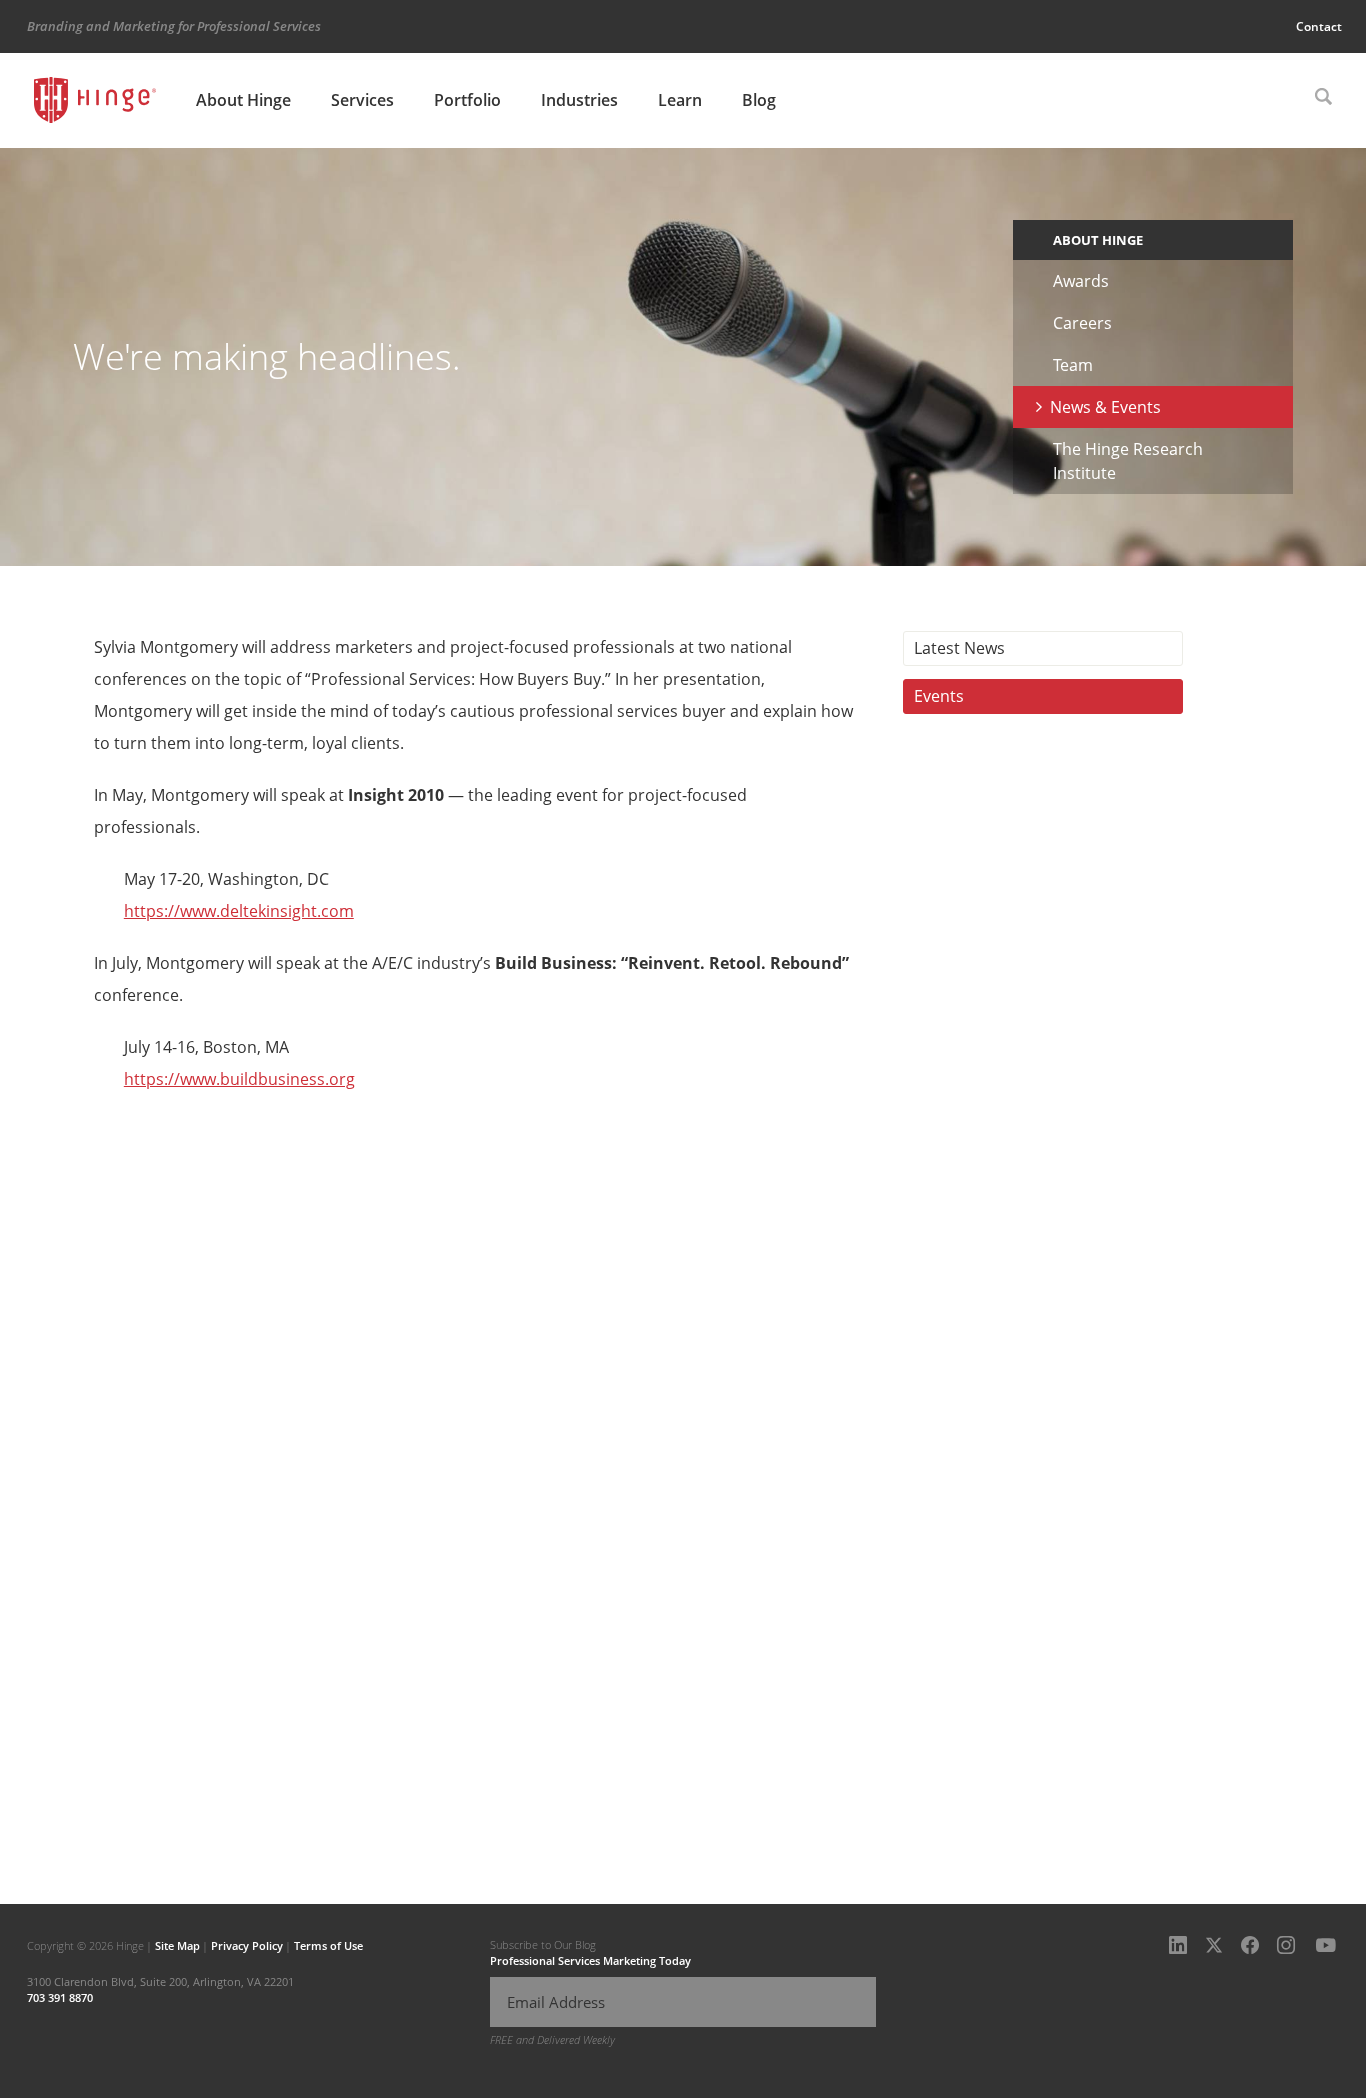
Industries (579, 100)
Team (1073, 365)
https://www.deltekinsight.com (239, 911)
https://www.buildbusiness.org (239, 1079)
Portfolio (467, 100)
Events (939, 696)
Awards (1081, 281)
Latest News (959, 648)
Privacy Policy (247, 1945)
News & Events (1105, 407)
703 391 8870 (60, 1997)
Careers (1082, 323)
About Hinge (243, 100)
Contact (1319, 26)
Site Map (177, 1945)
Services (362, 100)
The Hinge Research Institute (1128, 461)
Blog (759, 100)
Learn (680, 100)
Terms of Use (328, 1945)
